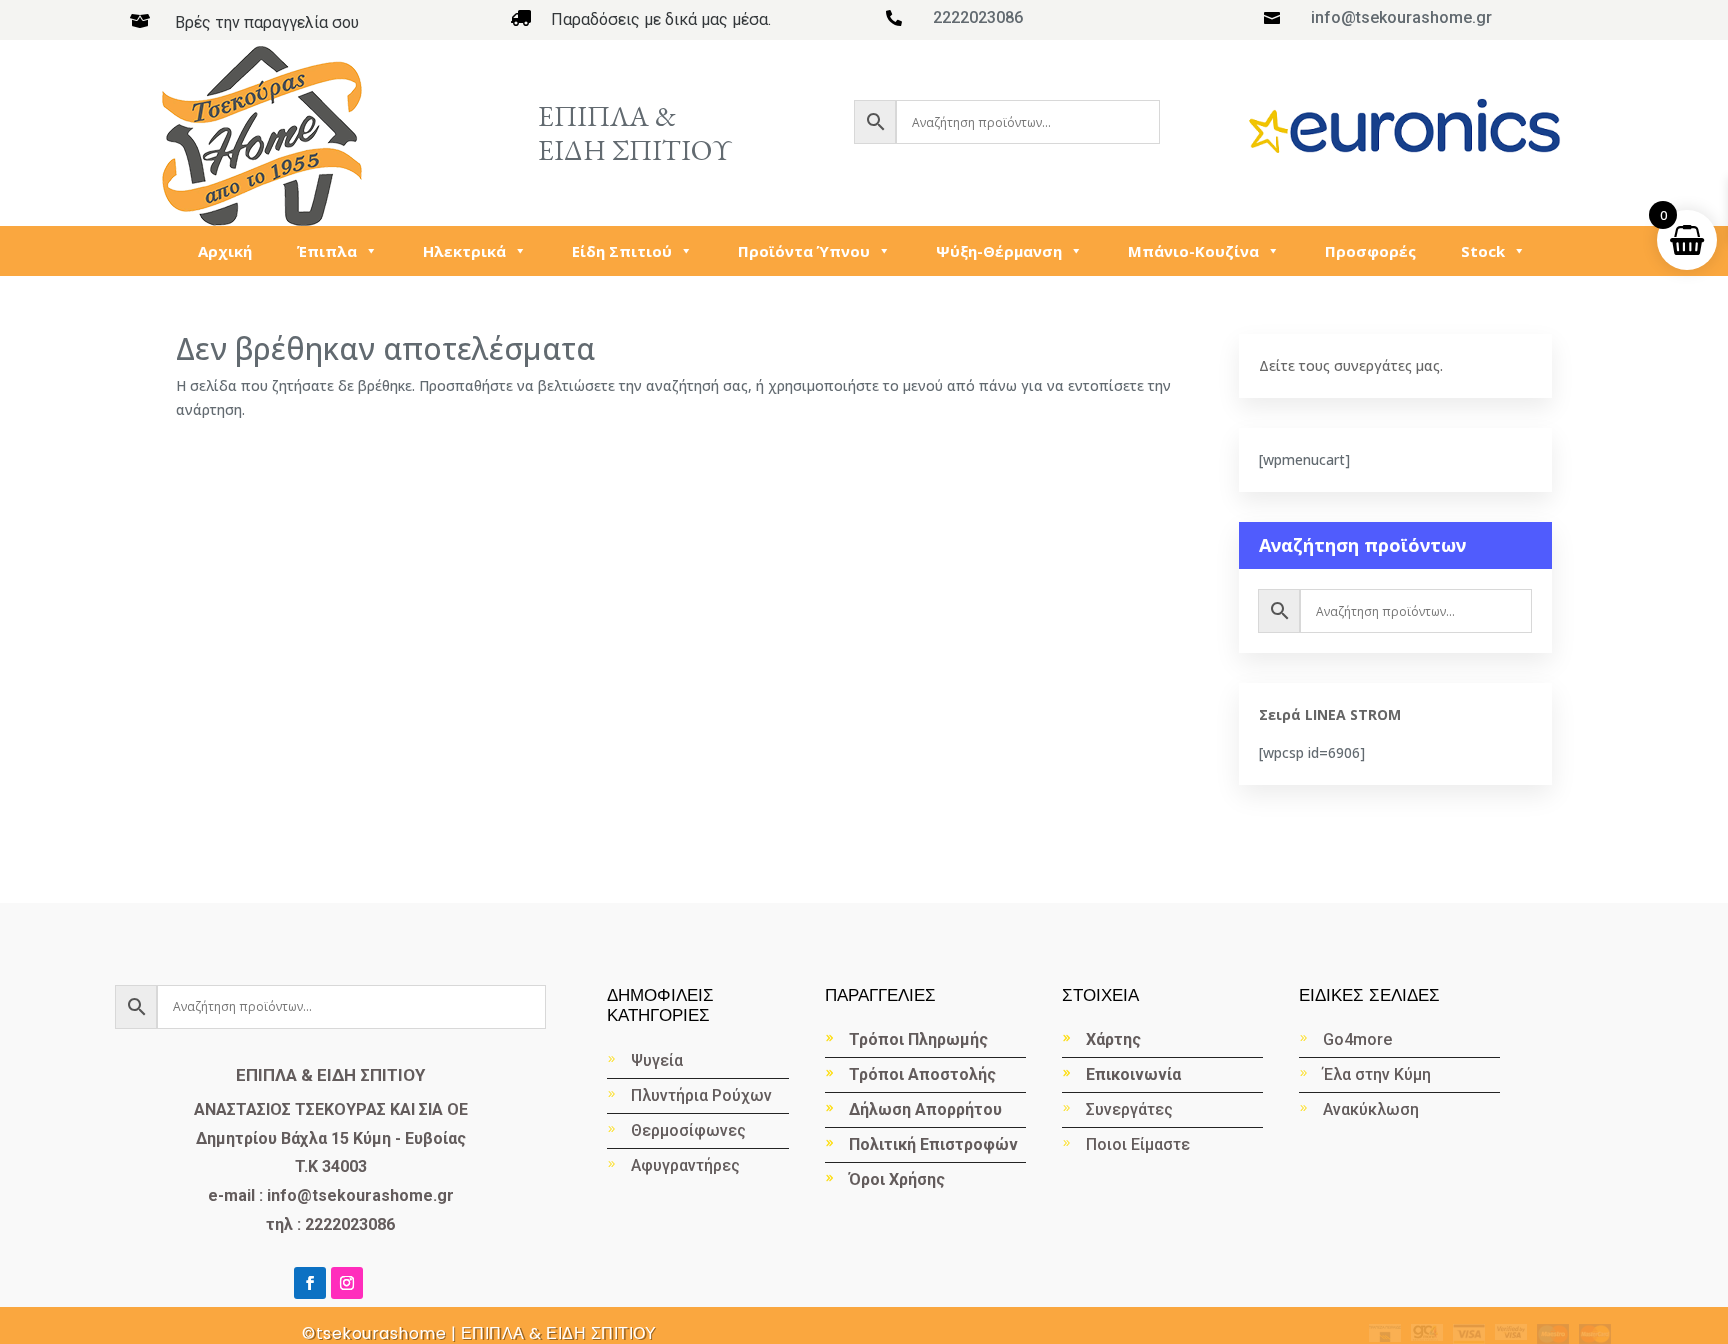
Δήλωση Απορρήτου (925, 1109)
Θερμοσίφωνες (688, 1130)
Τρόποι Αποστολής (922, 1074)
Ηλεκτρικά (464, 251)
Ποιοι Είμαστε (1138, 1144)
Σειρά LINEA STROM (1330, 714)
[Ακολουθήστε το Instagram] (347, 1283)
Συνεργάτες (1129, 1109)
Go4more (1357, 1039)
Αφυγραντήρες (685, 1165)
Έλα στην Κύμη (1377, 1074)
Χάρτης (1113, 1039)
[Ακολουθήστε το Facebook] (310, 1283)
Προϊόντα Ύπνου (804, 251)
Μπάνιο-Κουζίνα (1193, 251)
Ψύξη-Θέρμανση (999, 251)
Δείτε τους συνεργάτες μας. (1351, 365)
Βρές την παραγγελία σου (267, 22)
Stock (1483, 251)
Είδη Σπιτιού (622, 251)
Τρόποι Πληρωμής (918, 1039)
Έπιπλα (327, 251)
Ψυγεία (657, 1060)
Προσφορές (1370, 251)
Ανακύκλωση (1373, 1109)
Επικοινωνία (1133, 1074)
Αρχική (225, 251)
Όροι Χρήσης (897, 1179)
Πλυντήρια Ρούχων (701, 1095)
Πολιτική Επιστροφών (933, 1144)
